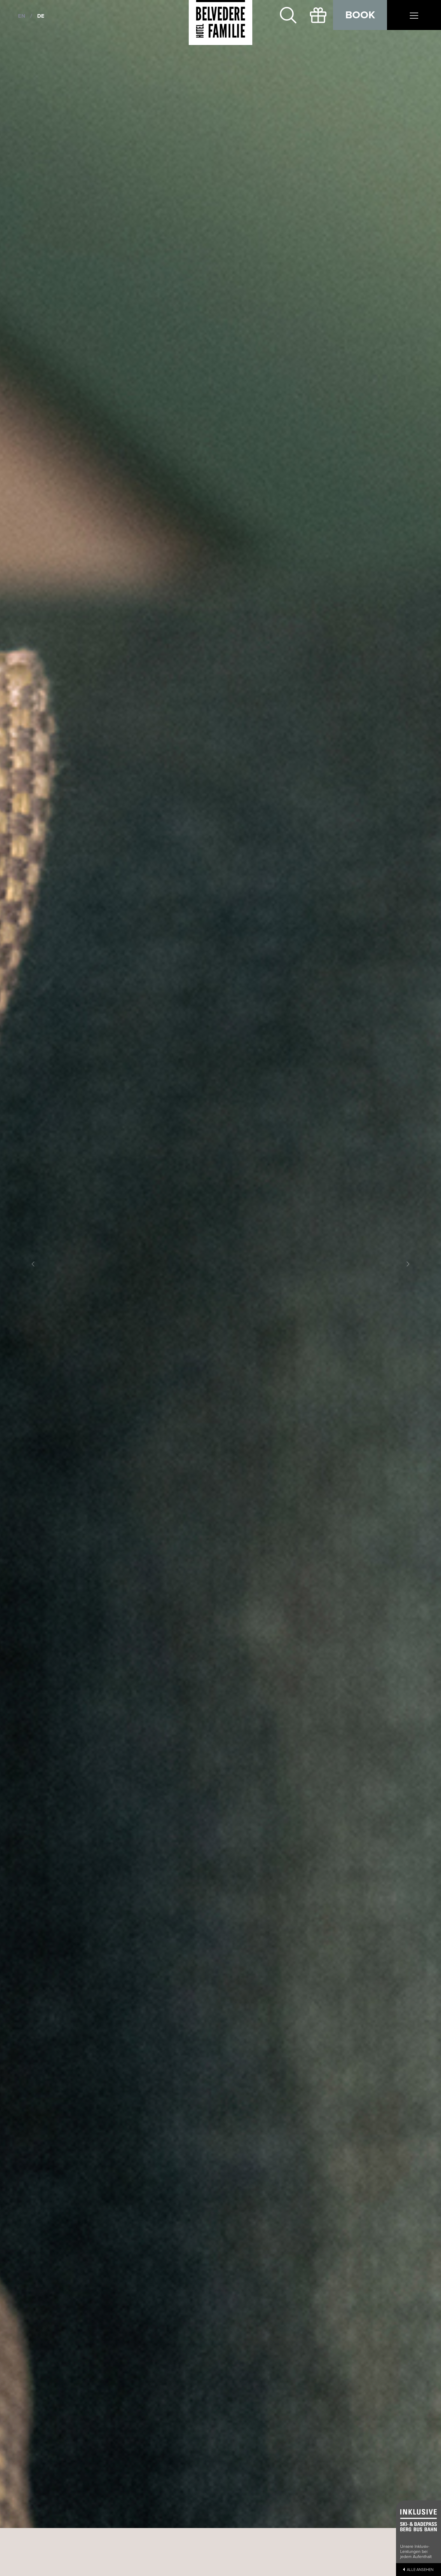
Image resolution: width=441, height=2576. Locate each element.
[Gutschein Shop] (318, 15)
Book (360, 15)
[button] (33, 1264)
